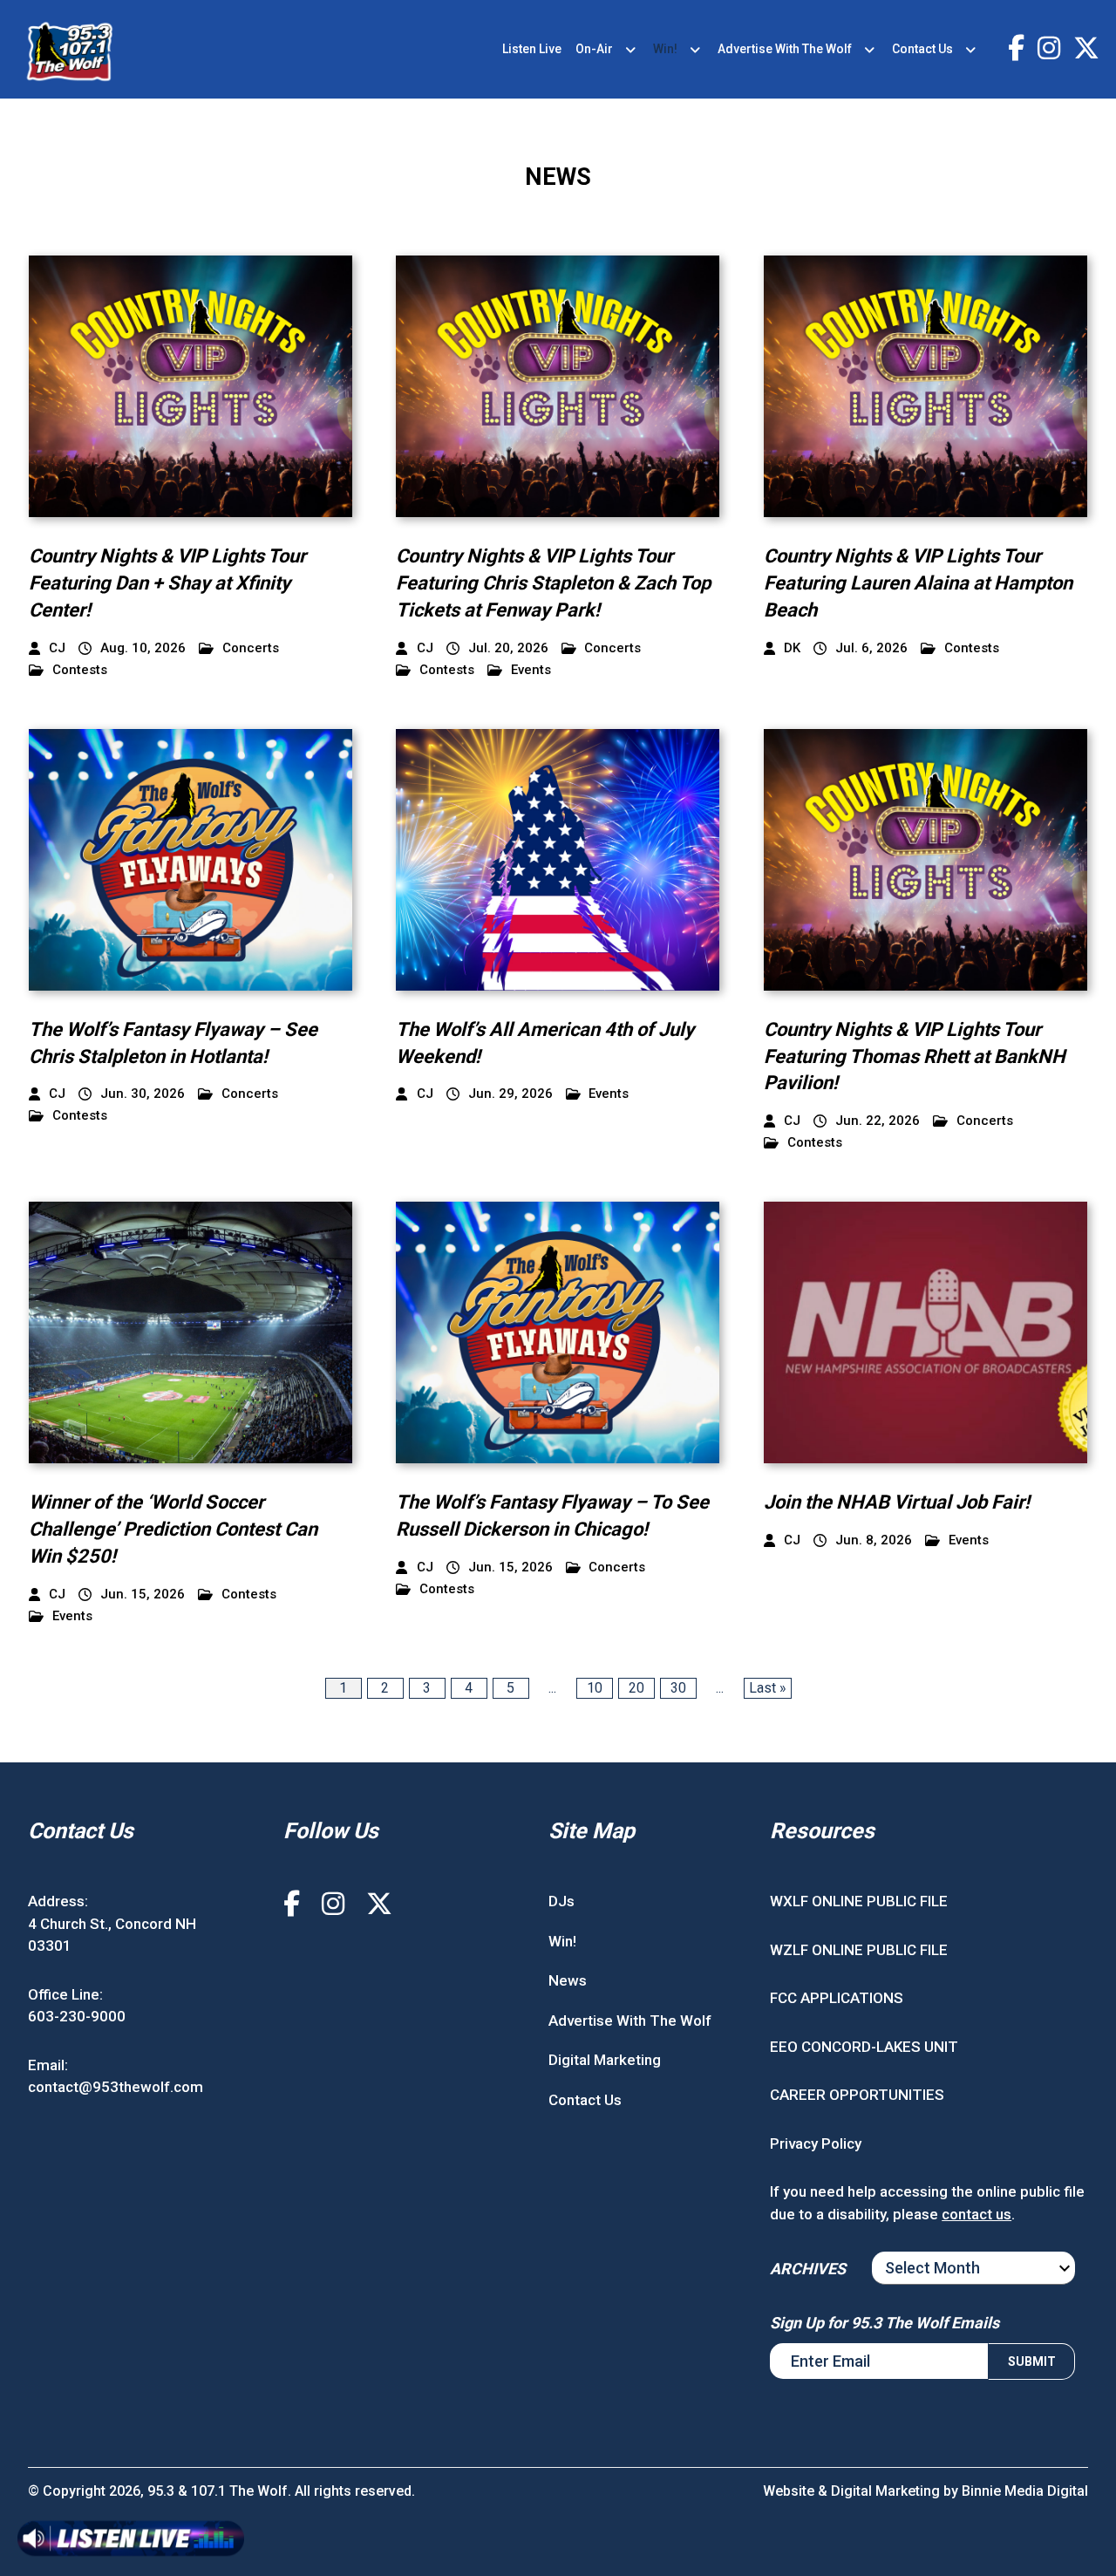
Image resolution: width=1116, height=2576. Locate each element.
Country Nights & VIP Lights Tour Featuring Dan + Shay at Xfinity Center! (167, 583)
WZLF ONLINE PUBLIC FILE (859, 1950)
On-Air (594, 49)
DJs (561, 1901)
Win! (665, 49)
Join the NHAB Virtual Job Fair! (897, 1502)
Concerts (251, 648)
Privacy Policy (816, 2143)
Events (531, 670)
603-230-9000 (77, 2016)
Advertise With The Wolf (785, 49)
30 (678, 1688)
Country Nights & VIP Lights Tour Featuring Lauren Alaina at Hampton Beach (918, 583)
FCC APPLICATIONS (837, 1998)
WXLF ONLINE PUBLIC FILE (859, 1901)
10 (595, 1688)
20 (636, 1688)
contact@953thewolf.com (116, 2087)
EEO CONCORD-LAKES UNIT (864, 2047)
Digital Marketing (605, 2060)
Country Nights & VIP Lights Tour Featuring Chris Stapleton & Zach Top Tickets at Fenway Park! (553, 583)
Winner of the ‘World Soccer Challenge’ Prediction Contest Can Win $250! (173, 1529)
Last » (768, 1688)
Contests (80, 670)
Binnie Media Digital (1025, 2491)
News (568, 1980)
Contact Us (922, 49)
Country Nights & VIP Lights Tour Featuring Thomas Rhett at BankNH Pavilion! (915, 1056)
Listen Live (532, 49)
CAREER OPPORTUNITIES (857, 2095)
